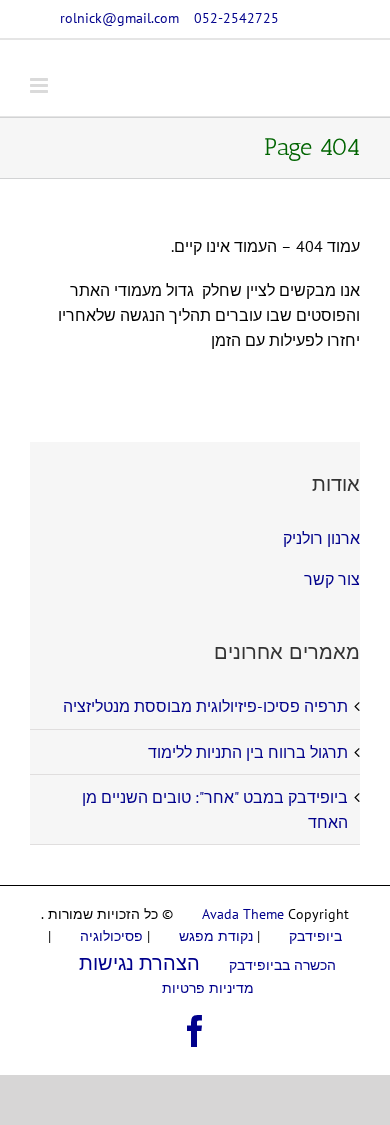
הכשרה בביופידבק (282, 965)
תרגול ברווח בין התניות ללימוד (248, 752)
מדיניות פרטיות (208, 988)
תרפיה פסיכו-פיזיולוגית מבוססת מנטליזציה (205, 706)
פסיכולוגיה (111, 936)
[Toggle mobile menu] (40, 85)
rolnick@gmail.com (119, 18)
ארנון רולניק (321, 538)
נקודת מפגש (216, 936)
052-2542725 (236, 18)
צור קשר (332, 579)
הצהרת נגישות (139, 963)
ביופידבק (315, 936)
